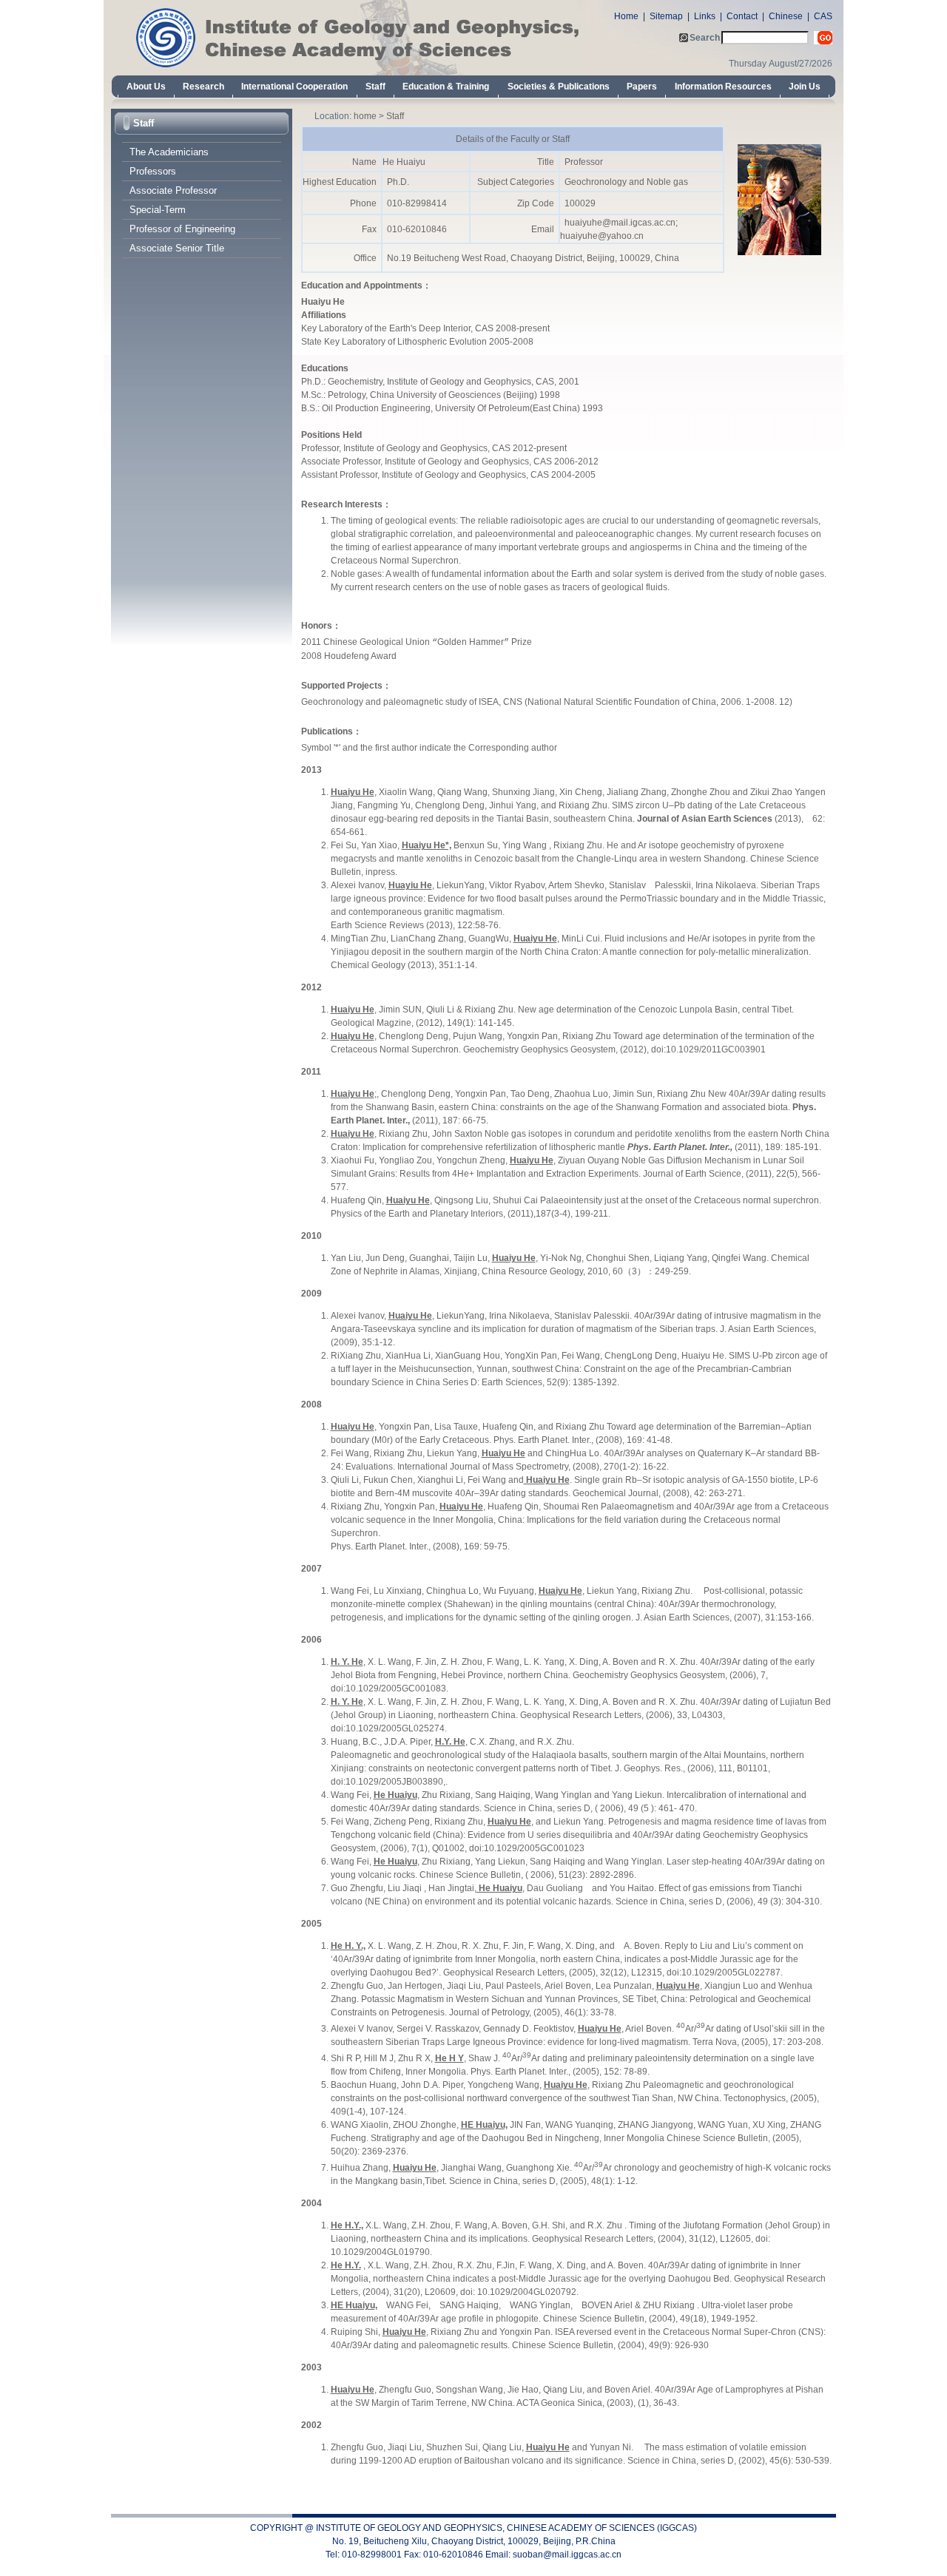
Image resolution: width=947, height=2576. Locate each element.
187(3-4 (552, 1214)
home (365, 116)
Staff (144, 123)
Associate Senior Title (177, 248)
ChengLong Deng (641, 1356)
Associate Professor (173, 190)
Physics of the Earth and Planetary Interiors (417, 1214)
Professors (153, 171)
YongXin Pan (531, 1356)
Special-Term (158, 210)
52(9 (556, 1382)
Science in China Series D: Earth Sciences (457, 1382)
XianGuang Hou (468, 1356)
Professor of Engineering (182, 229)
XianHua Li (408, 1356)
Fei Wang (581, 1356)
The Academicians (169, 152)
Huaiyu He (703, 1356)
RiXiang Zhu (356, 1356)
